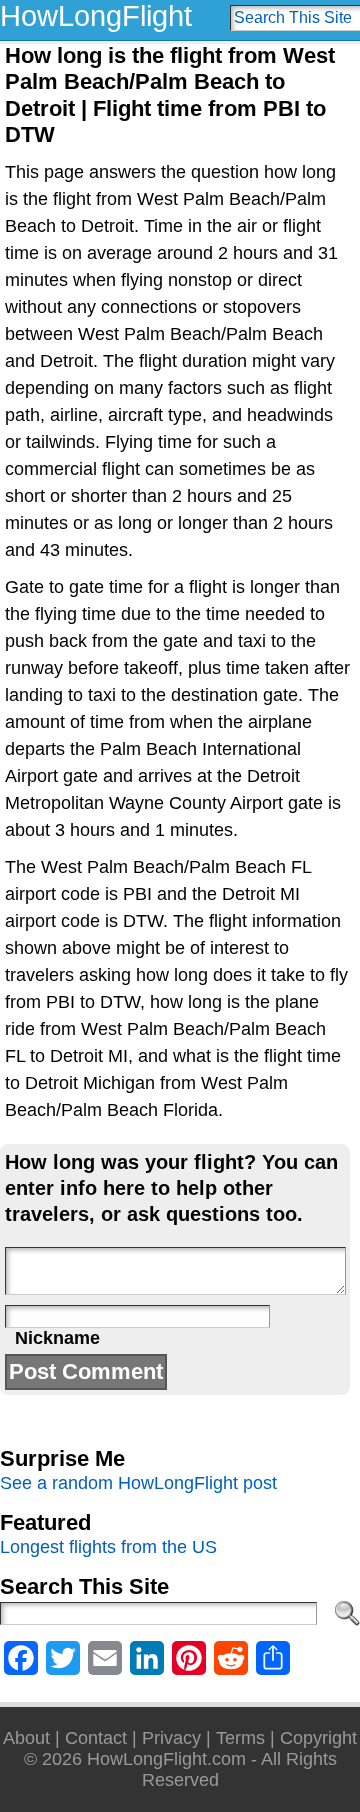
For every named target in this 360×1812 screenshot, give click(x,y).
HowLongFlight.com (166, 1759)
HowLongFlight (96, 16)
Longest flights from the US (108, 1547)
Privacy (171, 1738)
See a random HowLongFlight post (138, 1483)
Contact (96, 1738)
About (26, 1738)
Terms (240, 1738)
